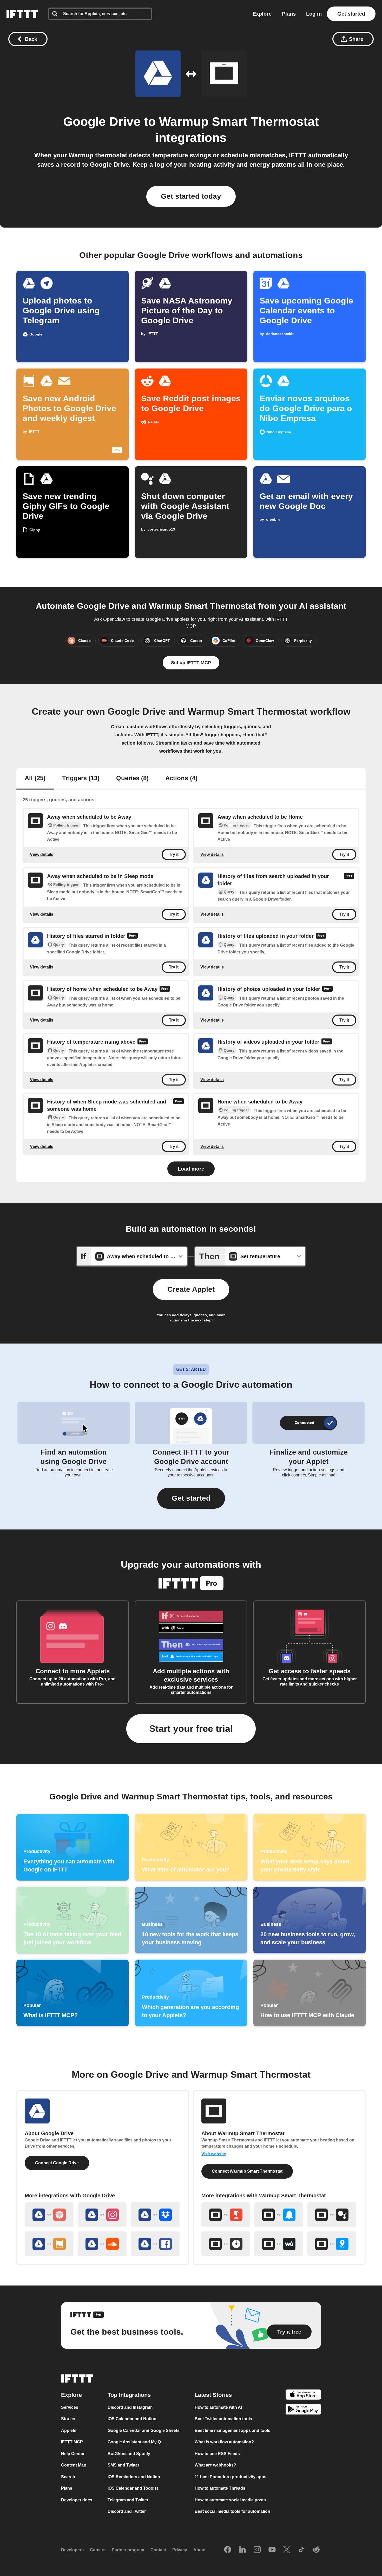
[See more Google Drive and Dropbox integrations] (155, 2215)
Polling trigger (66, 825)
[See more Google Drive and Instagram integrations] (102, 2215)
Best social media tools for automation (232, 2511)
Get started (351, 14)
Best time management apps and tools (232, 2430)
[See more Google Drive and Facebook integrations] (155, 2244)
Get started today (191, 196)
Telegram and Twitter (128, 2500)
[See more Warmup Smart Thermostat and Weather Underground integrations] (279, 2244)
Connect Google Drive (57, 2163)
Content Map (74, 2465)
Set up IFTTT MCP (191, 663)
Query (229, 892)
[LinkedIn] (242, 2550)
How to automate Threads (220, 2488)
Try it (174, 854)
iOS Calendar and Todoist (133, 2488)
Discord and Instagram (130, 2407)
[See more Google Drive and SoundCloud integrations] (102, 2244)
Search (68, 2477)
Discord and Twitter (127, 2511)
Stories (68, 2419)
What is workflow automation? (224, 2442)
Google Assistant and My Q (134, 2442)
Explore (262, 14)
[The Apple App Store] (303, 2395)
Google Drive (102, 122)
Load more (191, 1169)
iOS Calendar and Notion (132, 2419)
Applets (69, 2430)
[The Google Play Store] (303, 2410)
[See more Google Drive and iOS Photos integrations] (49, 2215)
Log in (314, 14)
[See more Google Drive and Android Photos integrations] (49, 2244)
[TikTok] (301, 2550)
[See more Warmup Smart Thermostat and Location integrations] (332, 2244)
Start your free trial (191, 1729)
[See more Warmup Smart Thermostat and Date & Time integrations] (226, 2244)
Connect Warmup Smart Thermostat (247, 2171)
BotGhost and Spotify (129, 2454)
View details (42, 854)
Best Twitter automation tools (223, 2419)
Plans (289, 14)
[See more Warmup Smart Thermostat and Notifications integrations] (279, 2215)
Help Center (73, 2454)
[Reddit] (316, 2550)
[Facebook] (228, 2550)
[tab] (35, 779)
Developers (72, 2550)
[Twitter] (287, 2550)
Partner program (128, 2550)
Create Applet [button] (191, 1289)
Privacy (180, 2550)
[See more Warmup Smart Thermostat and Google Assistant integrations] (332, 2215)
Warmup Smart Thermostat (239, 122)
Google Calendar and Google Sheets (144, 2430)
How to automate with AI (218, 2407)
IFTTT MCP (72, 2442)
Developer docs (77, 2500)
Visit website (214, 2154)
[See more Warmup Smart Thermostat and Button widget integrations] (226, 2215)
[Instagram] (257, 2550)
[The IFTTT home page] (22, 14)
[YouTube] (272, 2550)
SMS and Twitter (123, 2465)
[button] (191, 1498)
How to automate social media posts (230, 2500)
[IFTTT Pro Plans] (349, 880)
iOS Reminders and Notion (134, 2477)
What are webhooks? (215, 2465)
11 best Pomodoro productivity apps (230, 2477)
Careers (98, 2550)
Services (70, 2407)
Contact (158, 2550)
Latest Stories (213, 2395)
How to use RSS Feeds (217, 2454)
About (199, 2550)
